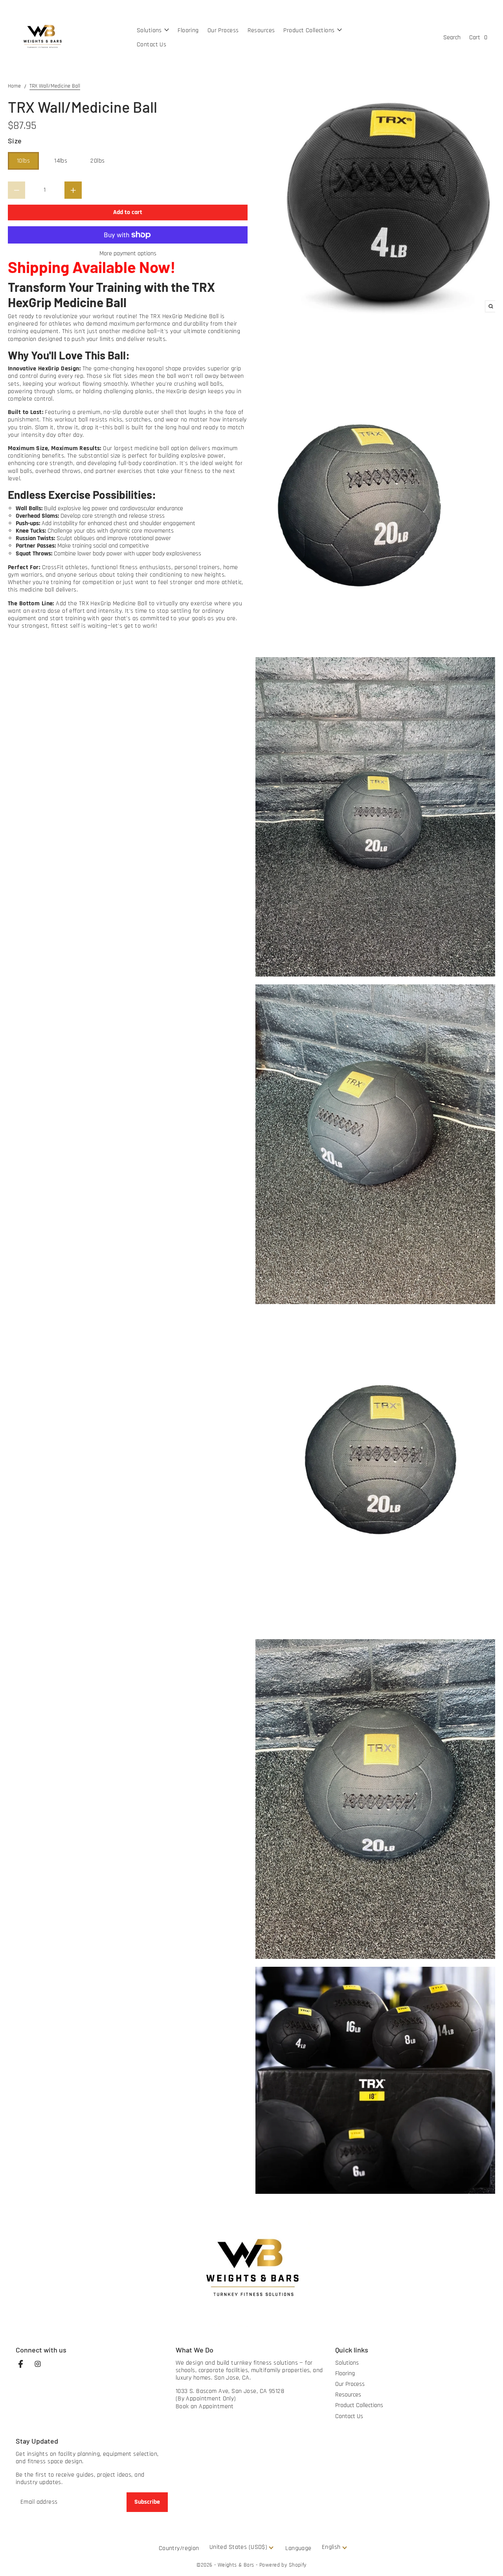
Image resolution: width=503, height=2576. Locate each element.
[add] (73, 190)
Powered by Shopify (283, 2565)
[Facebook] (24, 2368)
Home (14, 86)
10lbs (23, 161)
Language (298, 2548)
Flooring (345, 2374)
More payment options (128, 254)
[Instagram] (42, 2368)
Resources (348, 2395)
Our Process (350, 2384)
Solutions (347, 2363)
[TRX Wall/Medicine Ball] (375, 202)
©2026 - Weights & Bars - (228, 2565)
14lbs (61, 161)
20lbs (97, 161)
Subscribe (147, 2502)
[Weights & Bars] (42, 38)
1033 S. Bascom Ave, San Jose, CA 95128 (230, 2391)
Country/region (179, 2548)
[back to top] (487, 2560)
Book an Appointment (205, 2407)
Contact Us (349, 2416)
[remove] (17, 190)
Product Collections (359, 2405)
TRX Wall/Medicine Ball (55, 86)
